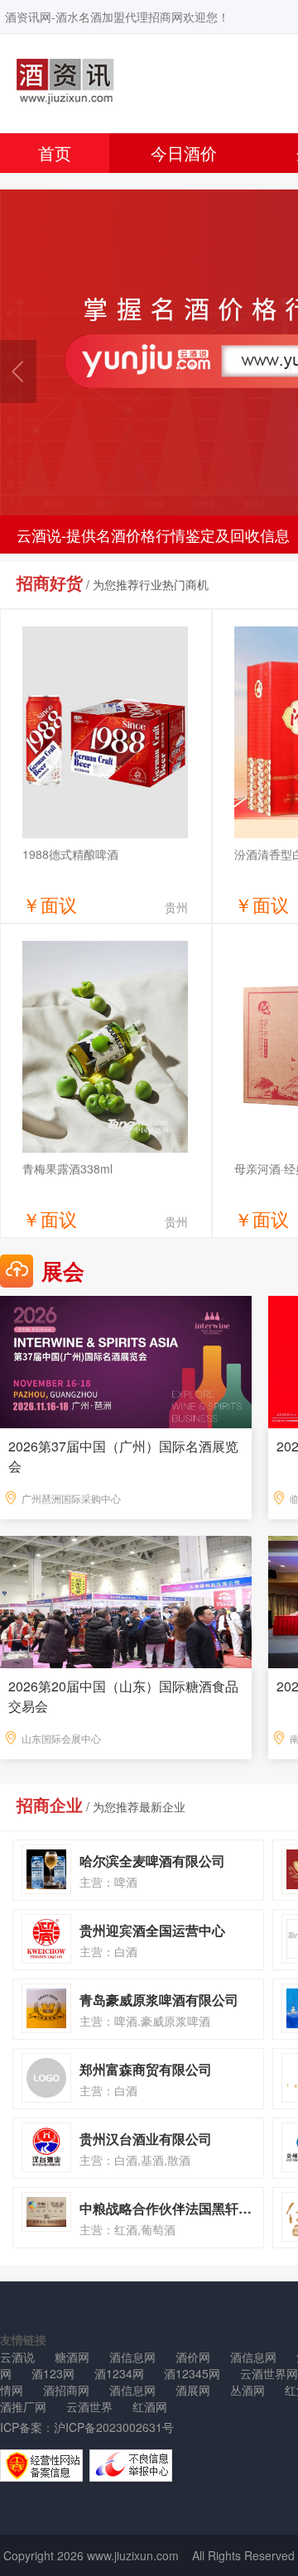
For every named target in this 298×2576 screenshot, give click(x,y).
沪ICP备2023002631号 (114, 2427)
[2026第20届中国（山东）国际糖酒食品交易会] (126, 1600)
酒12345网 (192, 2373)
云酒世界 (89, 2406)
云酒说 (17, 2357)
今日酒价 (184, 153)
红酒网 (150, 2406)
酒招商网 (66, 2390)
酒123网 (53, 2373)
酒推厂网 (23, 2406)
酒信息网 (132, 2357)
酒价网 (193, 2357)
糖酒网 (72, 2357)
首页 (55, 153)
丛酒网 (248, 2390)
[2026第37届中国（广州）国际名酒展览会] (126, 1360)
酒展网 (193, 2390)
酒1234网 (119, 2373)
